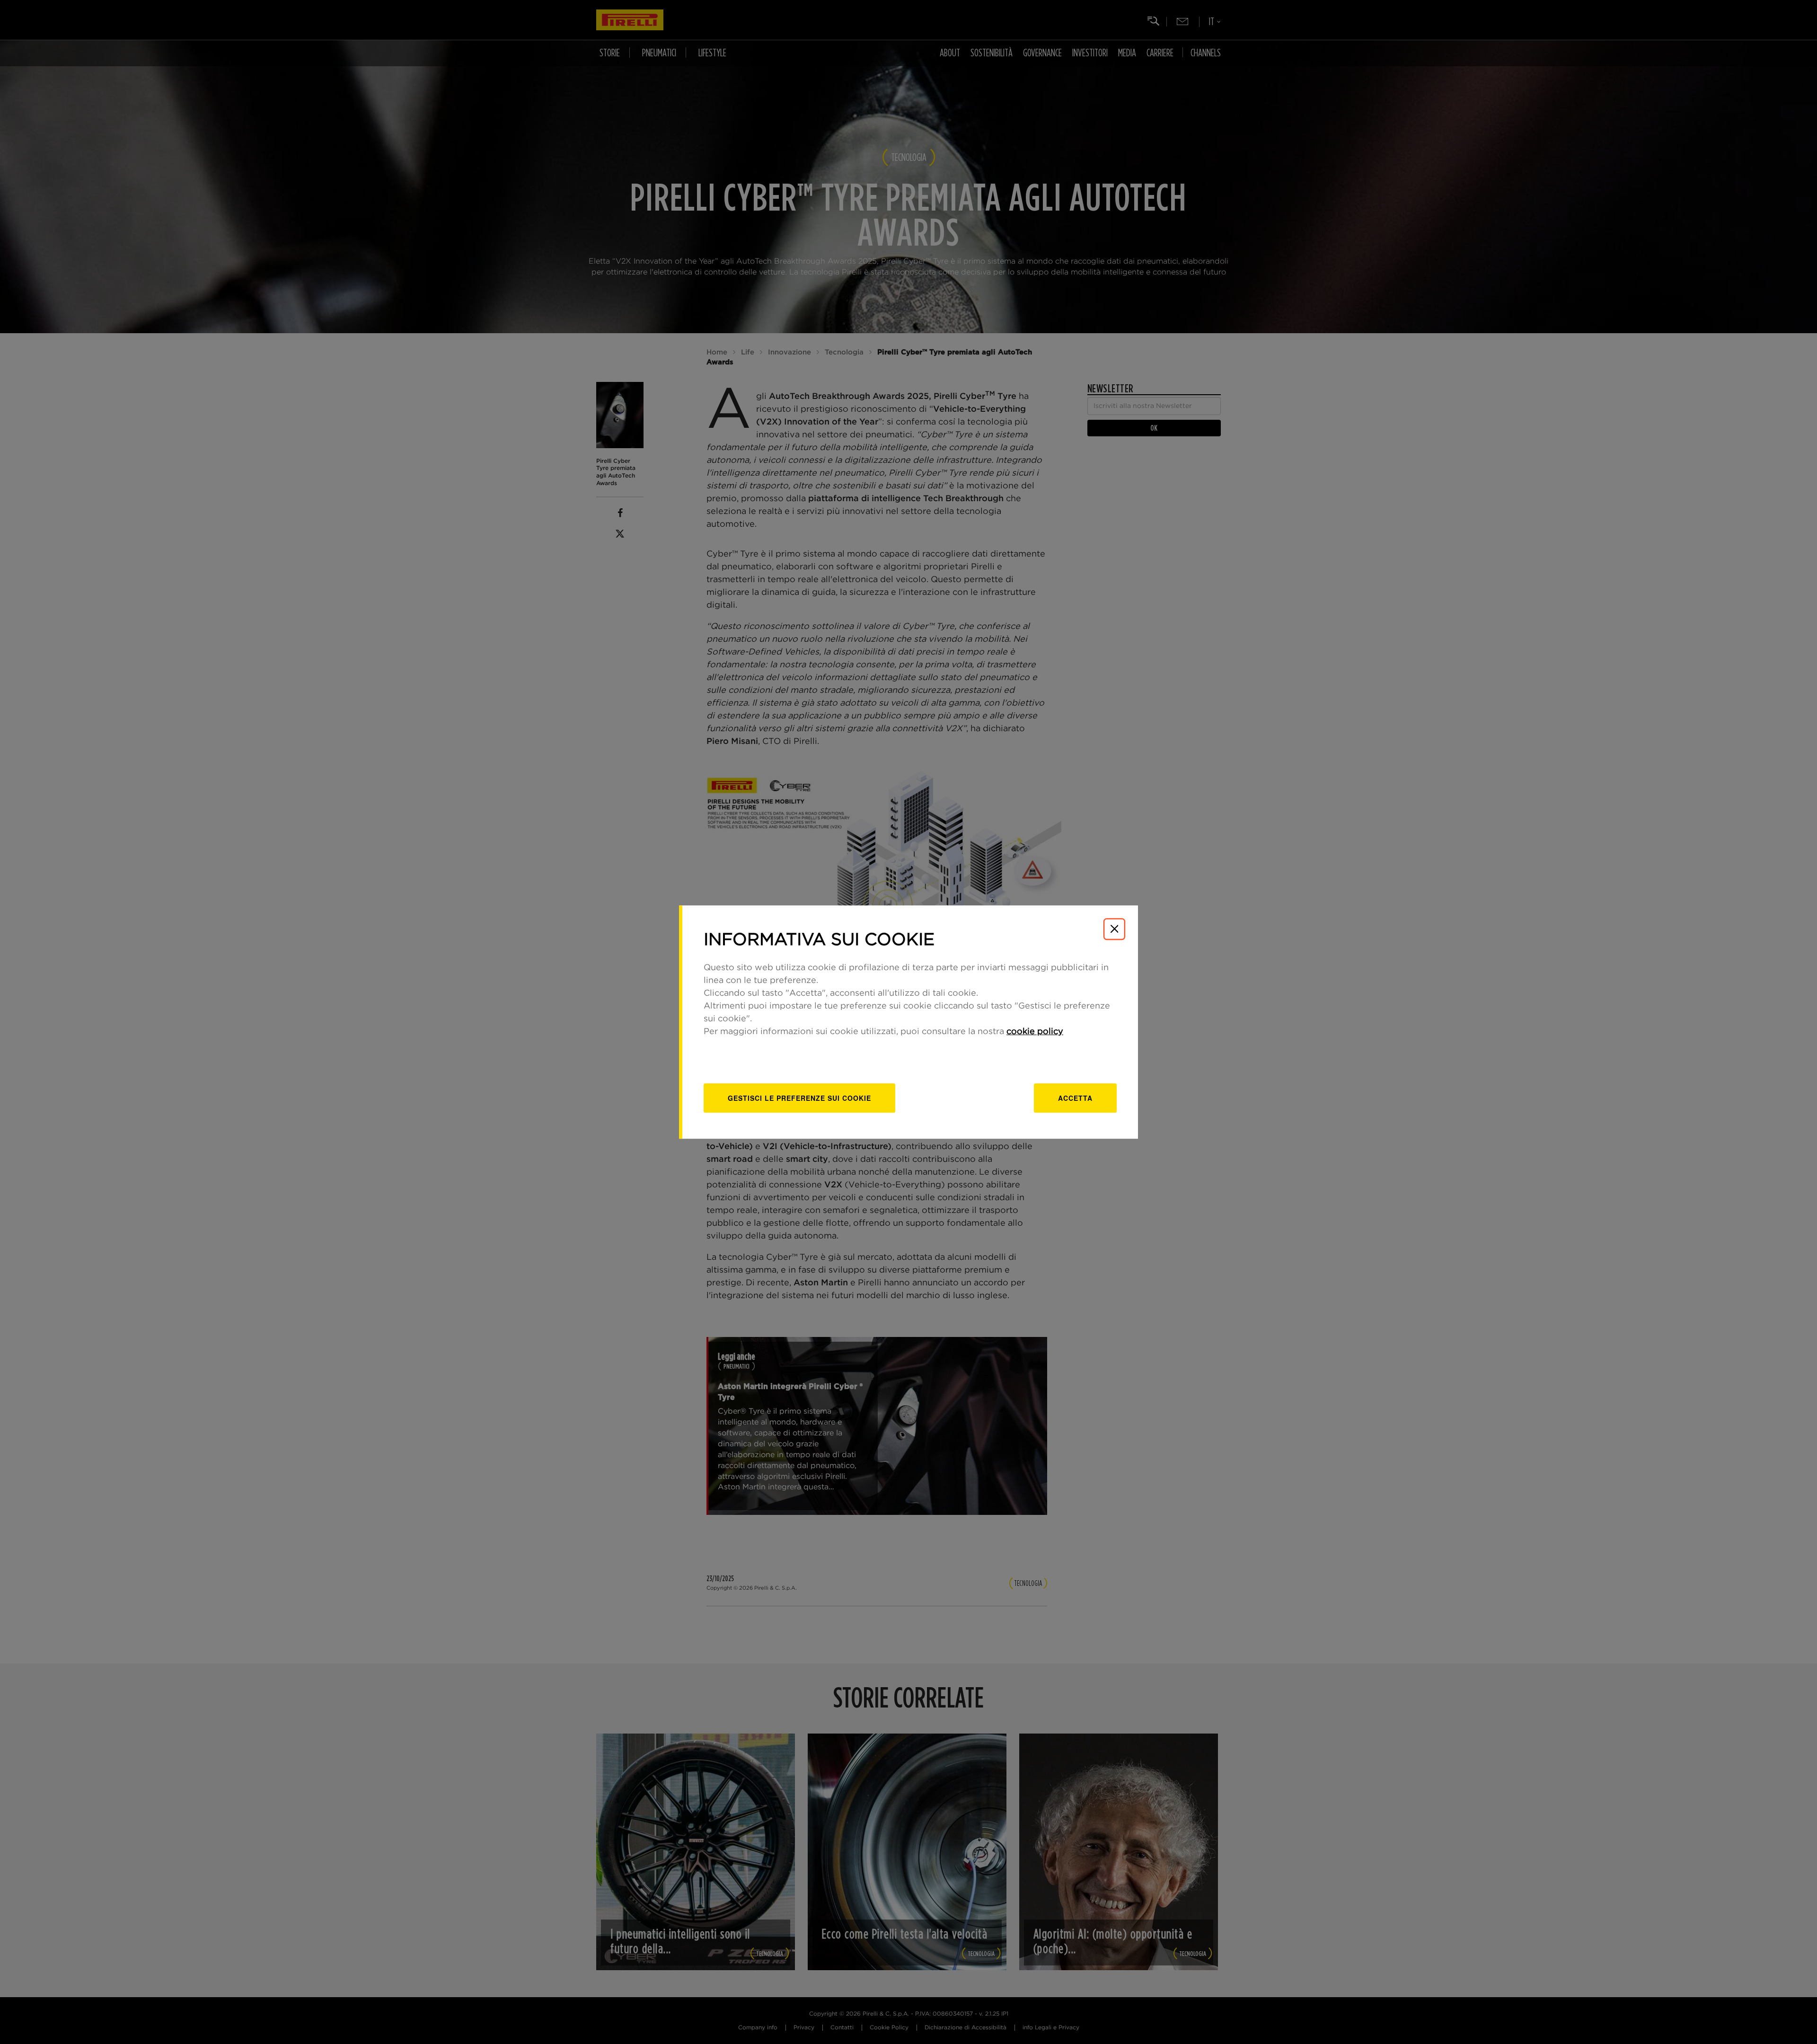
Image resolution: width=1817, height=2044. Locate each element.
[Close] (1114, 929)
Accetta (1075, 1098)
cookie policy (1035, 1032)
